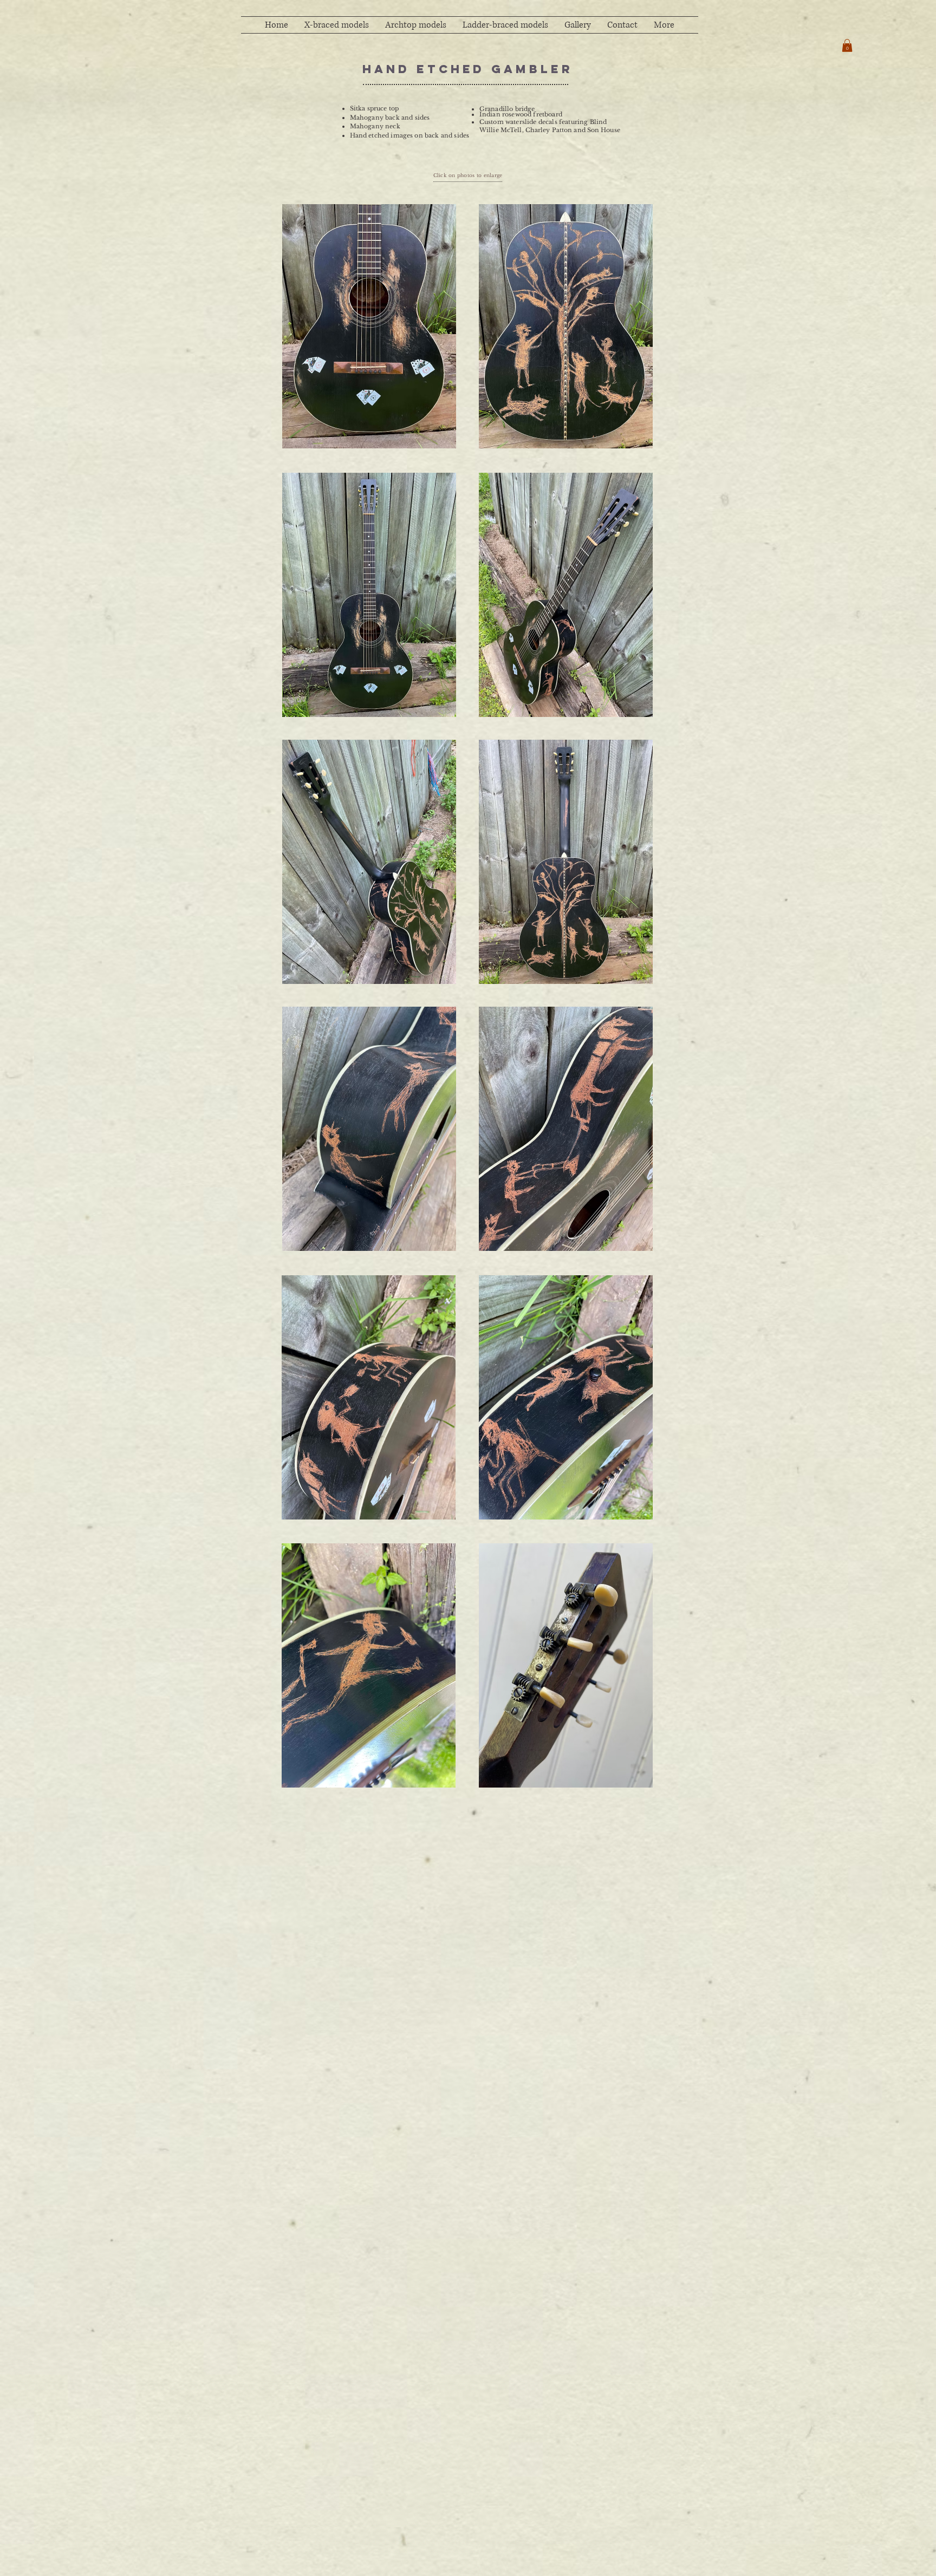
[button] (847, 45)
